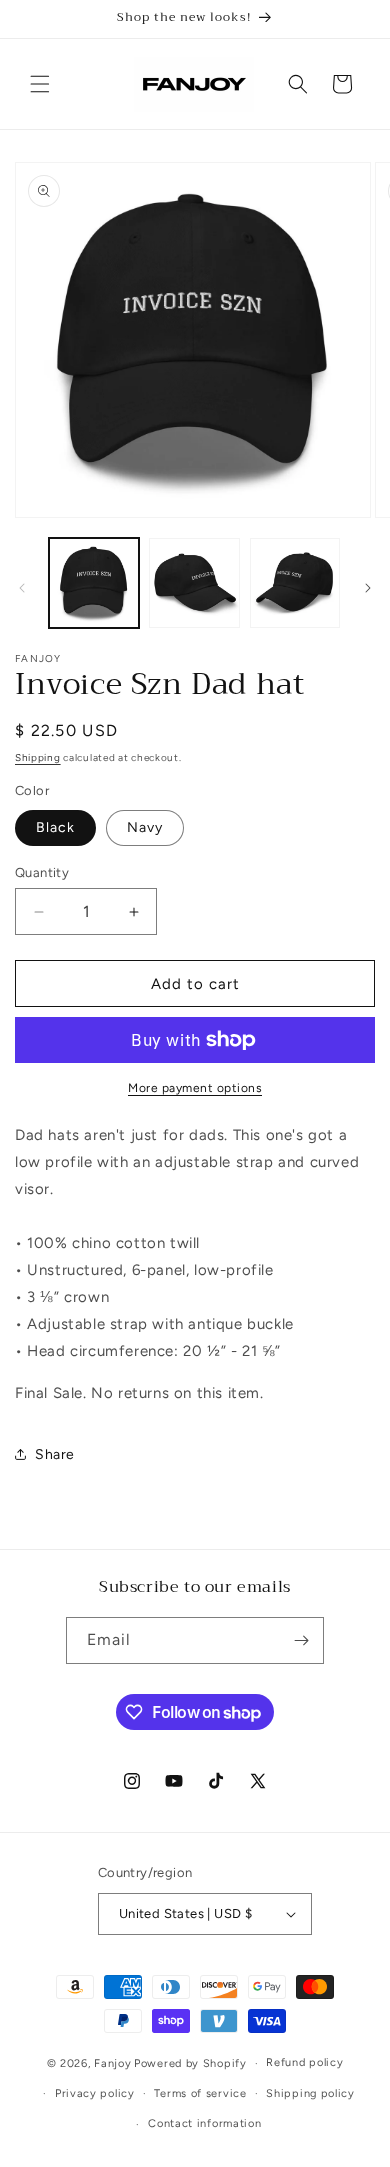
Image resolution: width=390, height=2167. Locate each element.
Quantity (42, 872)
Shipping (38, 757)
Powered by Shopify (190, 2063)
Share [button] (55, 1454)
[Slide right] (368, 588)
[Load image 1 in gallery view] (94, 583)
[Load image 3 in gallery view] (295, 583)
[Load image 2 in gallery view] (194, 583)
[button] (40, 84)
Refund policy (304, 2062)
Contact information (204, 2123)
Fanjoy (112, 2063)
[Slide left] (22, 588)
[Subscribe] (301, 1640)
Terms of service (200, 2093)
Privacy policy (95, 2093)
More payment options (195, 1088)
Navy (145, 827)
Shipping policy (310, 2093)
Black (55, 827)
